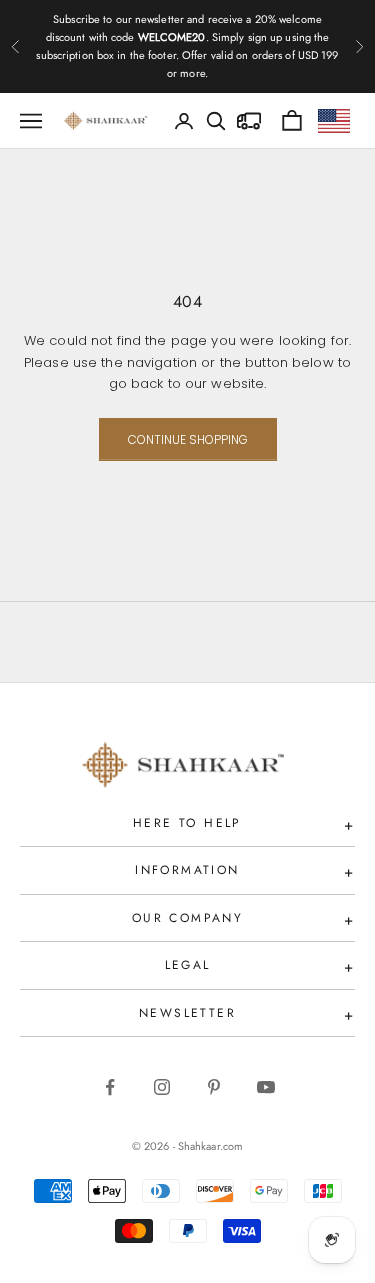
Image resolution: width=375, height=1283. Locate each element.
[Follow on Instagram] (162, 1087)
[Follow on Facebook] (110, 1087)
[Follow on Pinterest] (214, 1087)
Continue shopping (188, 439)
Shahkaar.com (210, 1146)
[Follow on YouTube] (266, 1087)
